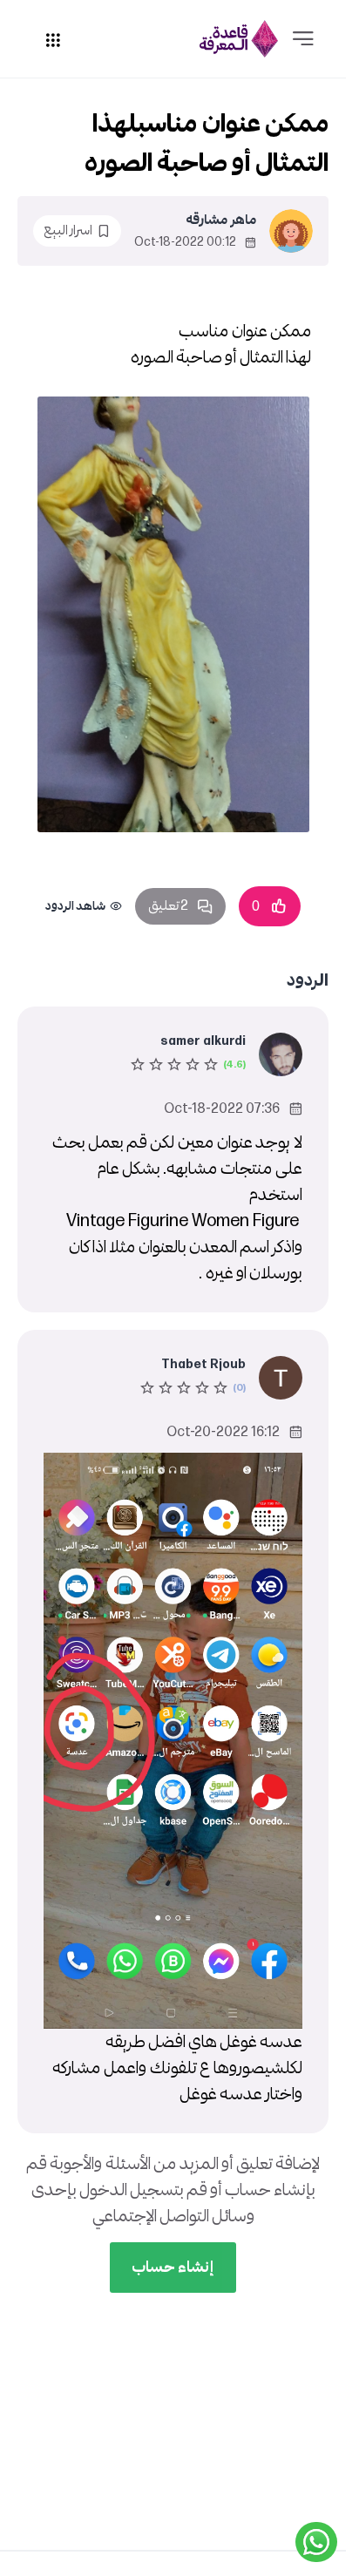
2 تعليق (168, 906)
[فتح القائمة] (303, 39)
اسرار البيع (68, 230)
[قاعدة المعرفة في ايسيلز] (239, 39)
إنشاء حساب (173, 2267)
